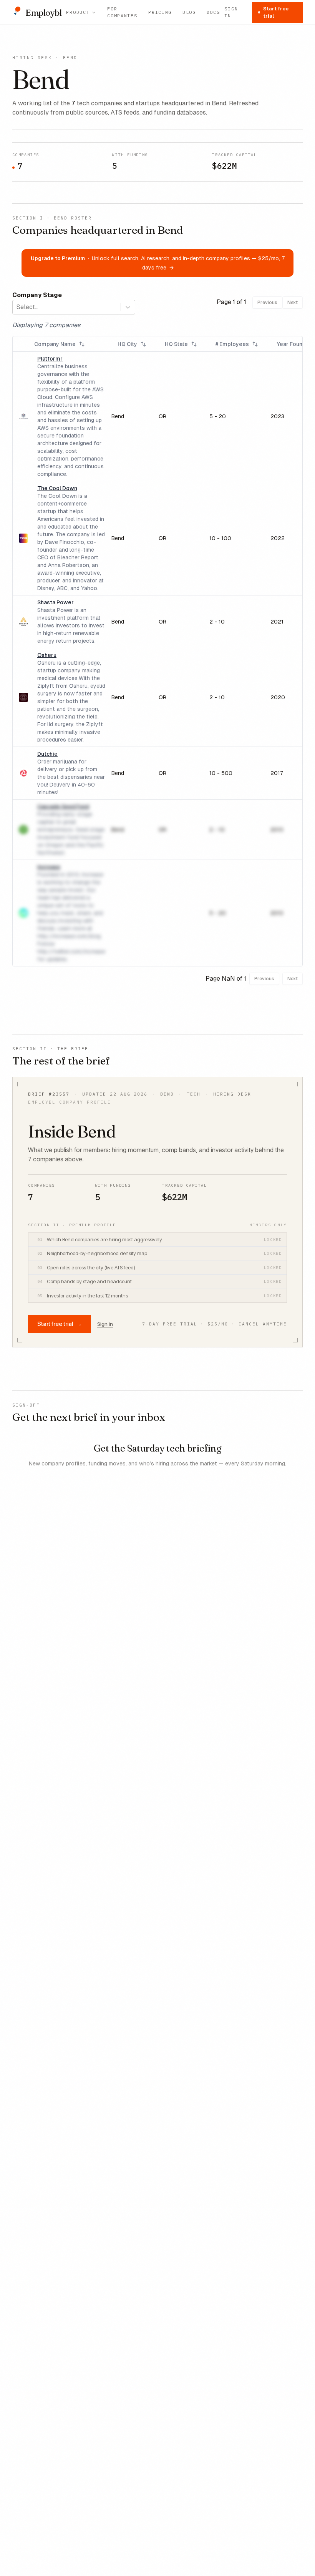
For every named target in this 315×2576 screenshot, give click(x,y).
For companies (122, 12)
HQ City (127, 344)
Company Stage (37, 295)
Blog (189, 12)
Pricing (160, 12)
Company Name (55, 344)
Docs (213, 12)
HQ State (176, 344)
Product (78, 12)
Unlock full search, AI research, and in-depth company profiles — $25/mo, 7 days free (158, 263)
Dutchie (47, 754)
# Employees (232, 344)
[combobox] (17, 307)
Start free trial (276, 12)
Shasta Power (56, 602)
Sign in (231, 12)
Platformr (50, 359)
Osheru (47, 655)
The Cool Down (57, 488)
